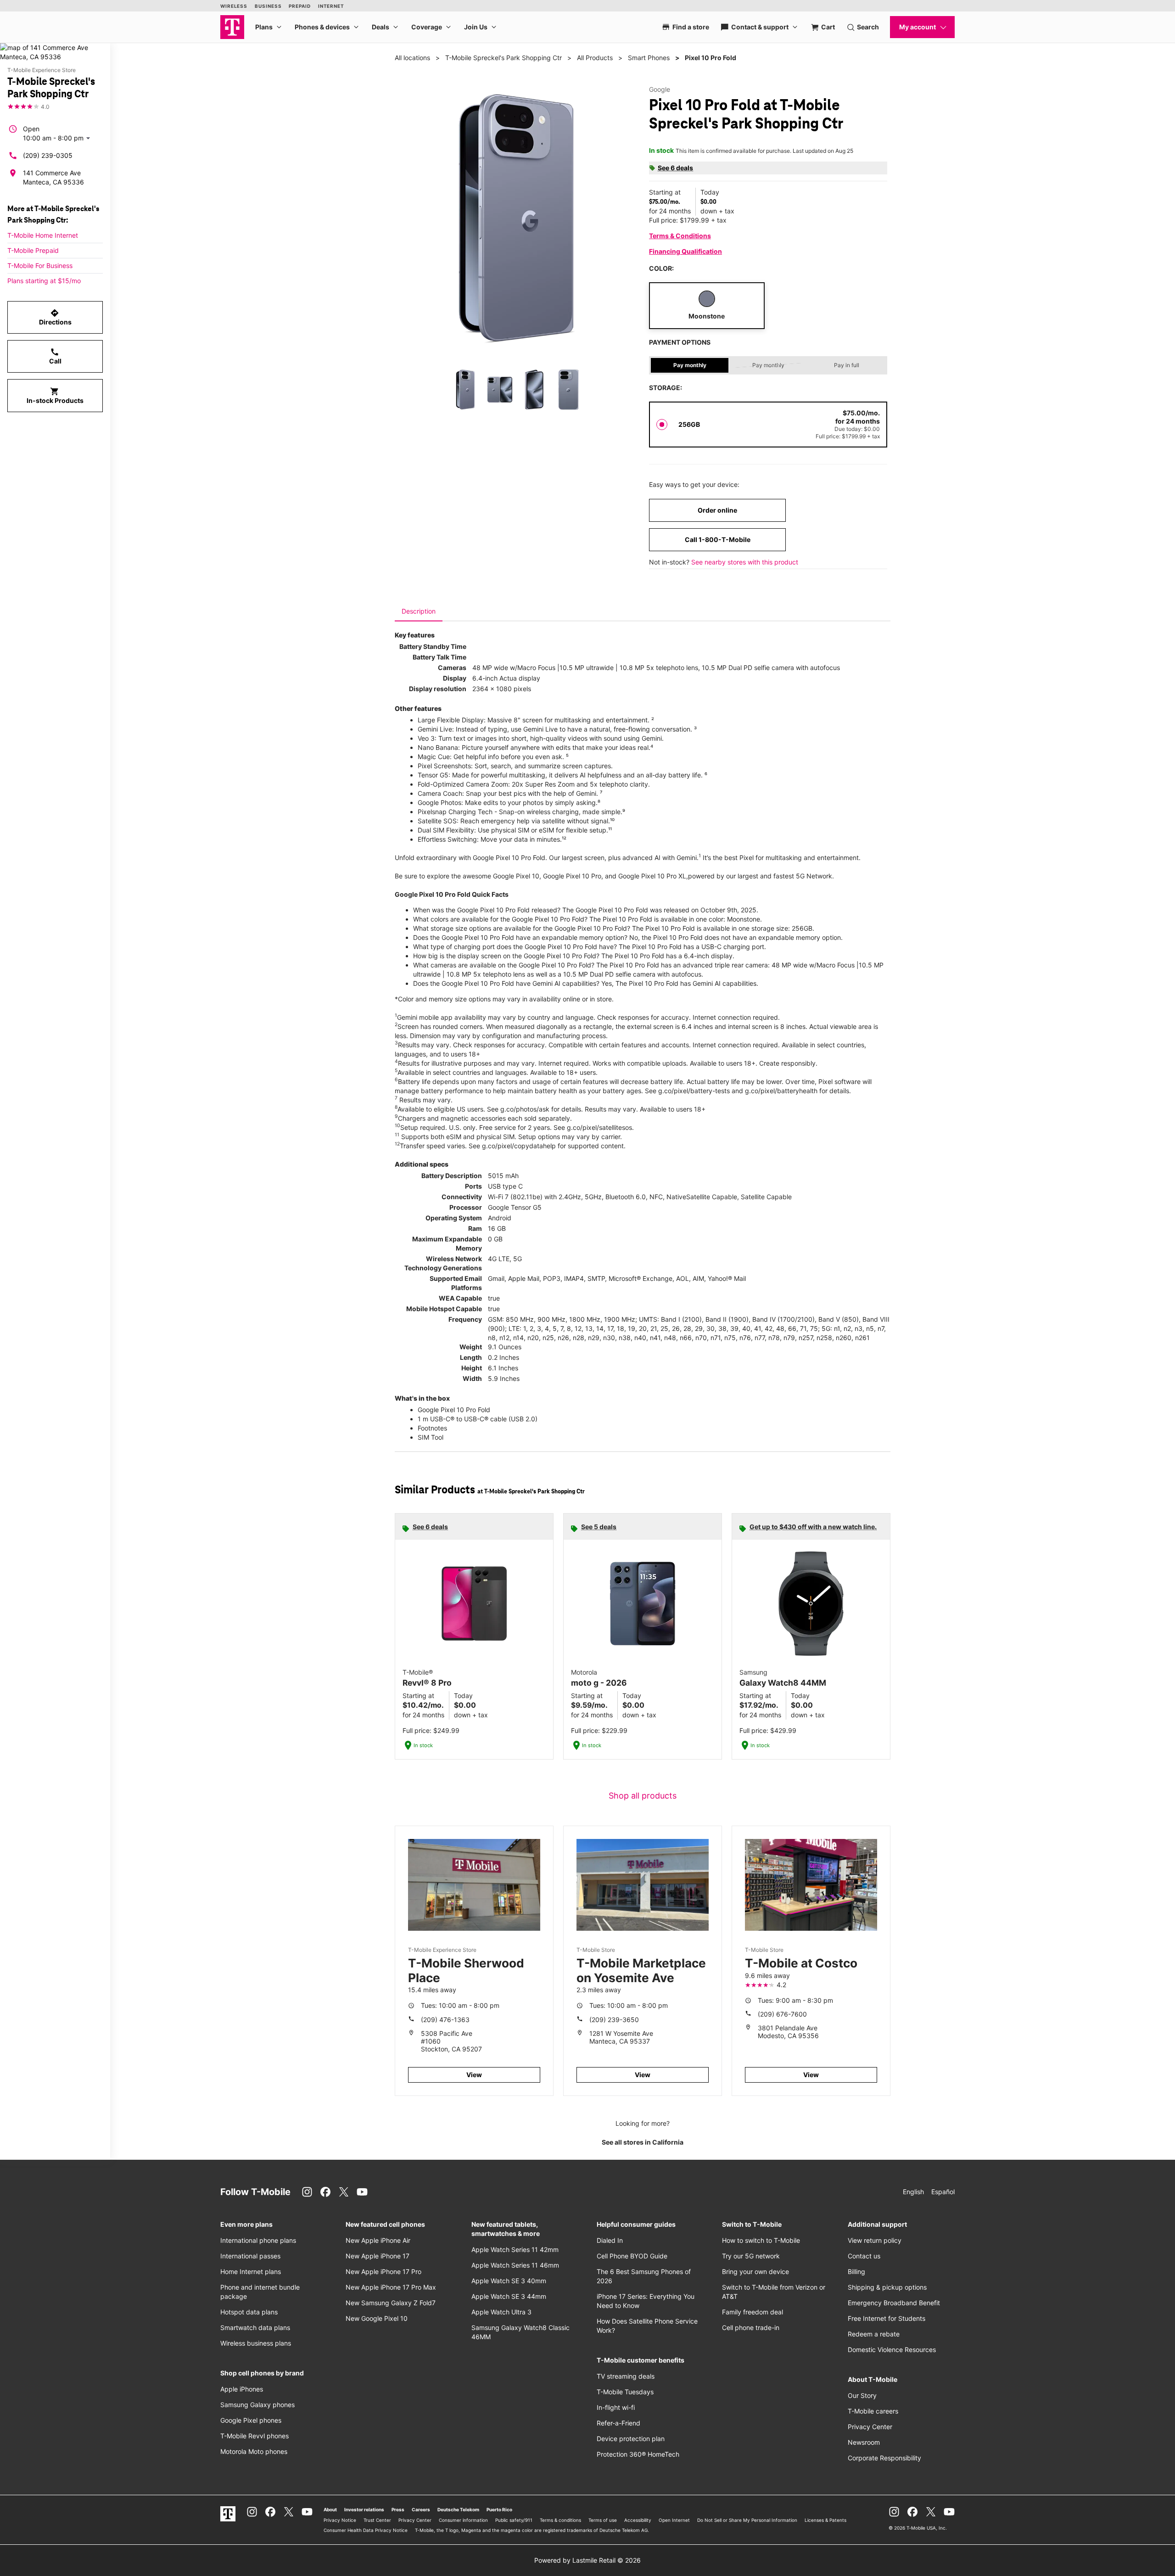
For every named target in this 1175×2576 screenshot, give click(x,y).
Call (55, 356)
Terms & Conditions (680, 236)
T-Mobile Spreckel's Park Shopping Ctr (504, 58)
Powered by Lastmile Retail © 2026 (587, 2560)
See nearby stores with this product (745, 562)
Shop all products (643, 1796)
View (474, 2075)
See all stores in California (643, 2142)
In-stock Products (55, 396)
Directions (55, 317)
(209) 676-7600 (782, 2014)
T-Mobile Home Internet (43, 235)
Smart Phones (649, 58)
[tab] (419, 611)
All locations (412, 58)
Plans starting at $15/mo (44, 281)
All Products (595, 58)
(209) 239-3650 (614, 2020)
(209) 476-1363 (445, 2020)
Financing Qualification (685, 251)
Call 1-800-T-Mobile (718, 539)
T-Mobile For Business (40, 265)
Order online (717, 510)
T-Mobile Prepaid (33, 250)
